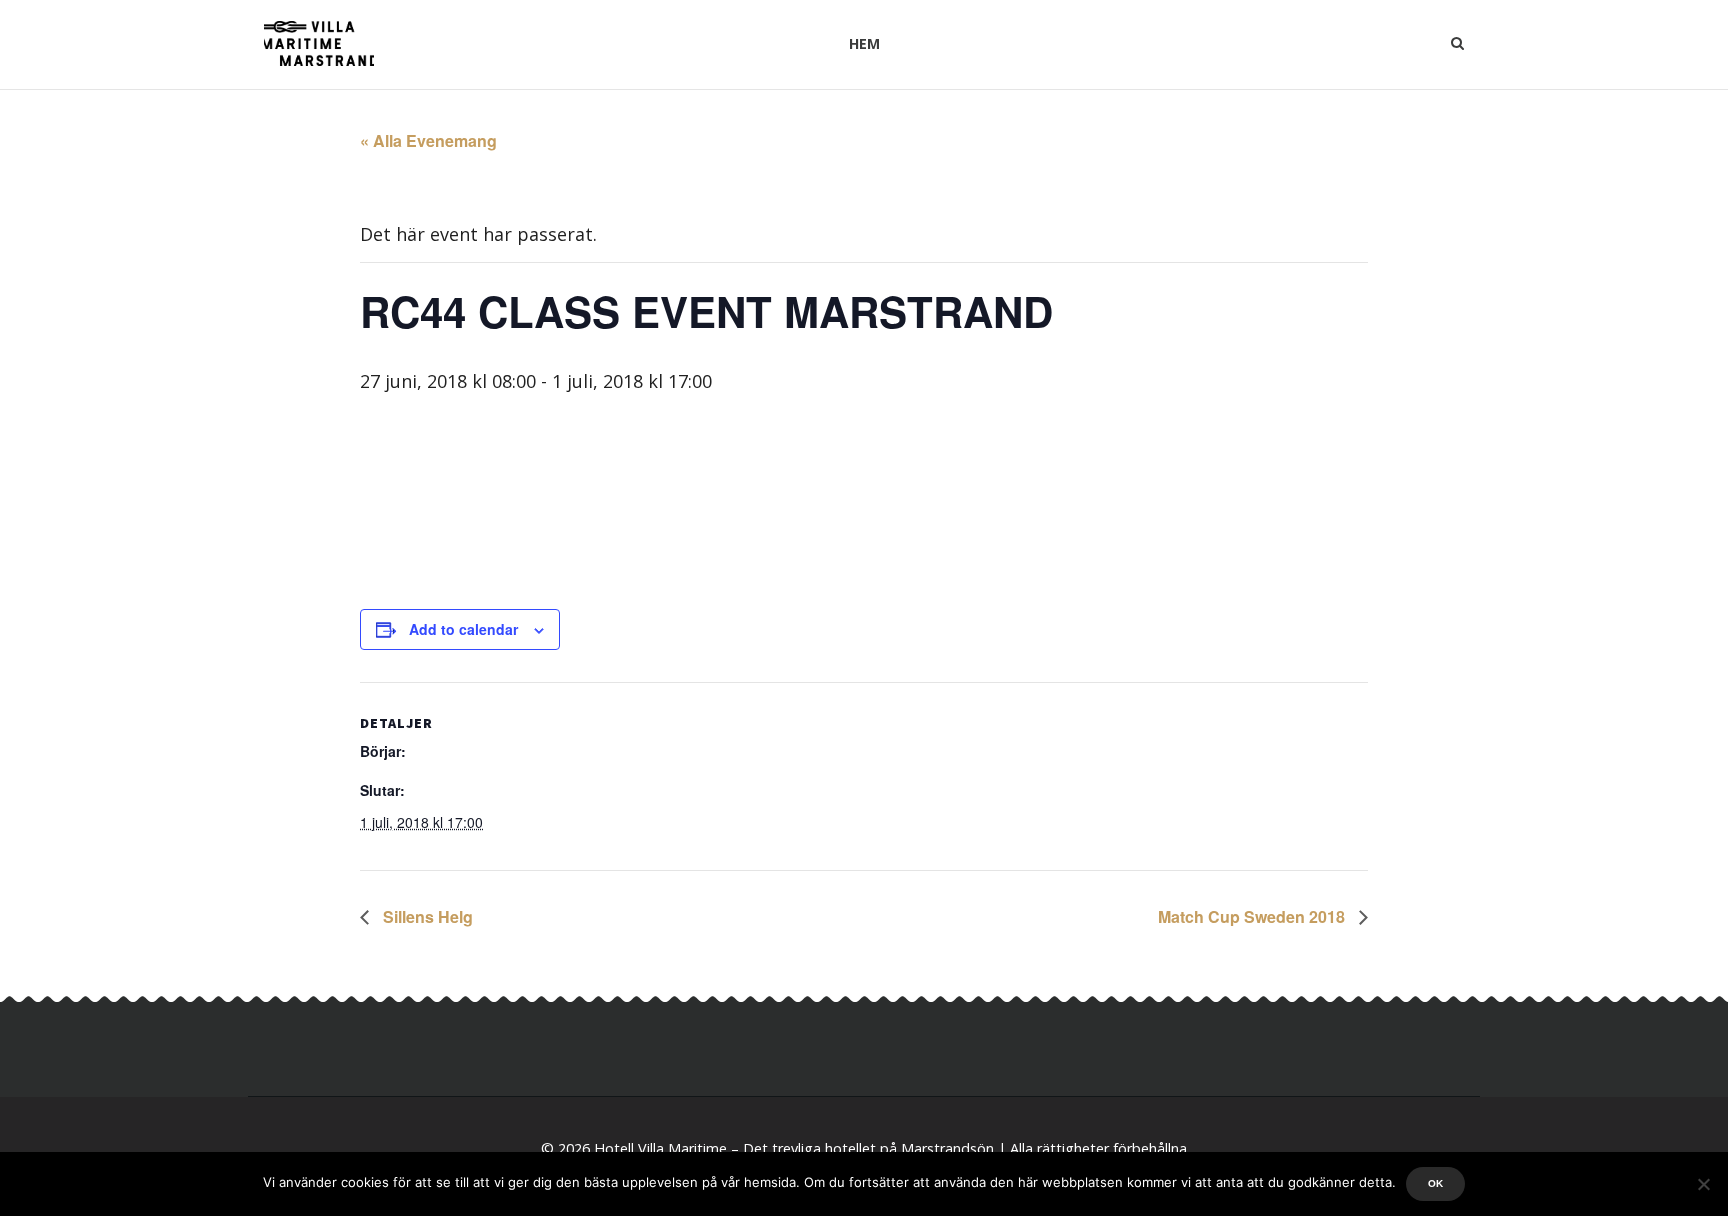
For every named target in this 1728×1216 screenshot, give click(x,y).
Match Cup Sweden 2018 (1253, 916)
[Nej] (1703, 1184)
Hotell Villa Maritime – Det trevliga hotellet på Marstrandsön (794, 1148)
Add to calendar (463, 629)
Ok (1435, 1183)
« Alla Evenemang (428, 140)
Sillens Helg (426, 916)
